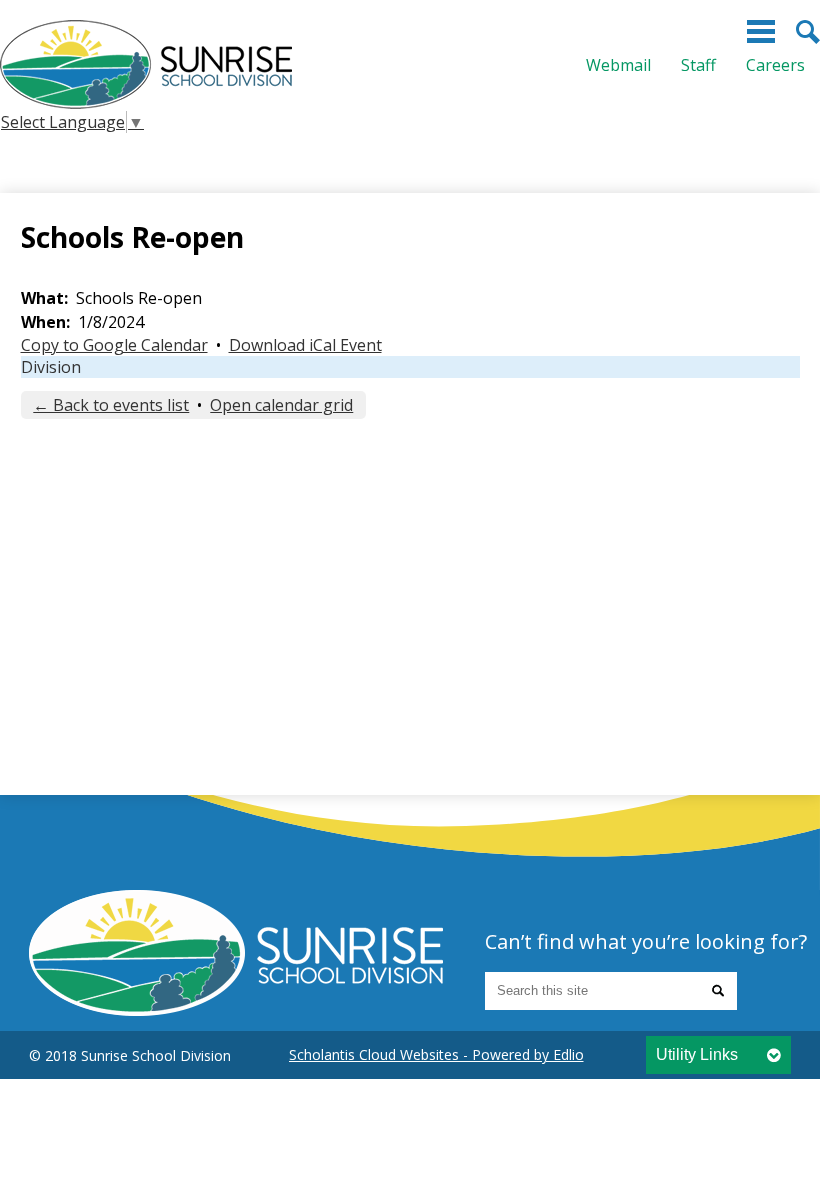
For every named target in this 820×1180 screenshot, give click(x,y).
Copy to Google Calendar (114, 345)
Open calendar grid (281, 405)
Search (808, 32)
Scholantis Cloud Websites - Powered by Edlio (436, 1054)
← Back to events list (111, 405)
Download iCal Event (305, 345)
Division (51, 367)
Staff (698, 65)
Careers (775, 65)
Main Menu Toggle (761, 31)
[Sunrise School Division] (146, 64)
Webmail (618, 65)
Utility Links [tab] (697, 1054)
